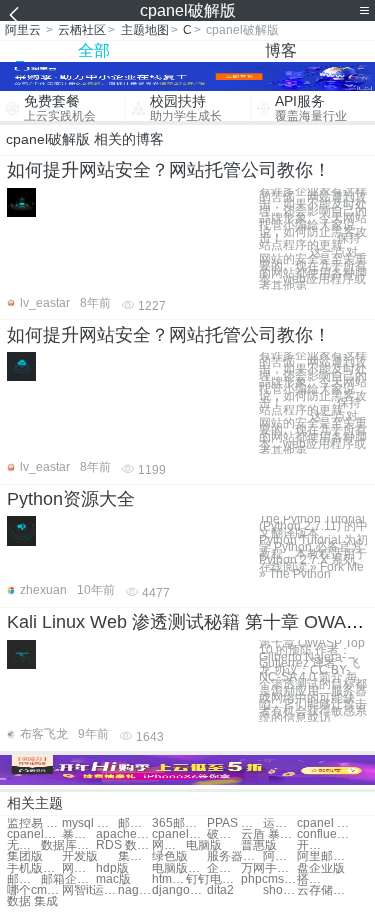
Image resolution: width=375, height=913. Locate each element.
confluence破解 (324, 834)
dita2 (220, 890)
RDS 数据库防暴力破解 (123, 845)
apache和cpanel (123, 834)
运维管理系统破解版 (280, 823)
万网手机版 (268, 868)
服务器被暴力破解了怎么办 (234, 856)
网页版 (169, 845)
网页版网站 (79, 868)
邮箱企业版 (68, 879)
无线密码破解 (24, 845)
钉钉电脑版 (213, 879)
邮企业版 (24, 879)
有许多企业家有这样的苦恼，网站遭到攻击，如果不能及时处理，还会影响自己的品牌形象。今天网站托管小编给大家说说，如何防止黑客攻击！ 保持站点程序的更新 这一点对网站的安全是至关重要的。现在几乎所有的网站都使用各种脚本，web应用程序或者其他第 (313, 239)
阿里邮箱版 (324, 856)
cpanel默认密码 (34, 834)
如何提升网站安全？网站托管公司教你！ (169, 170)
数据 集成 (32, 901)
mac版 (113, 879)
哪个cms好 (34, 890)
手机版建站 (34, 868)
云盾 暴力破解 (268, 834)
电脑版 (204, 845)
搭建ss (314, 879)
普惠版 (259, 845)
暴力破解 (79, 834)
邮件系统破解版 (135, 823)
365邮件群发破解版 (179, 823)
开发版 (314, 845)
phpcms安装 (268, 879)
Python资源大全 (71, 499)
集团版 (25, 856)
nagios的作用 (135, 890)
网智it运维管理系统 (89, 890)
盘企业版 (321, 868)
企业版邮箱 (224, 868)
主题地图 (145, 30)
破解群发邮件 (224, 834)
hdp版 (112, 868)
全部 (94, 50)
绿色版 (170, 856)
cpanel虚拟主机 (179, 834)
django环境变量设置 (179, 890)
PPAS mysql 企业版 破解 (234, 823)
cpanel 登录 (324, 823)
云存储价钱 (324, 890)
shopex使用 (280, 890)
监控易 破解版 (34, 823)
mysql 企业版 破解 (89, 823)
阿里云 (23, 30)
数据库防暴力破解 (68, 845)
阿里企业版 (280, 856)
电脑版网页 (179, 868)
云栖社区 (82, 30)
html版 (169, 879)
